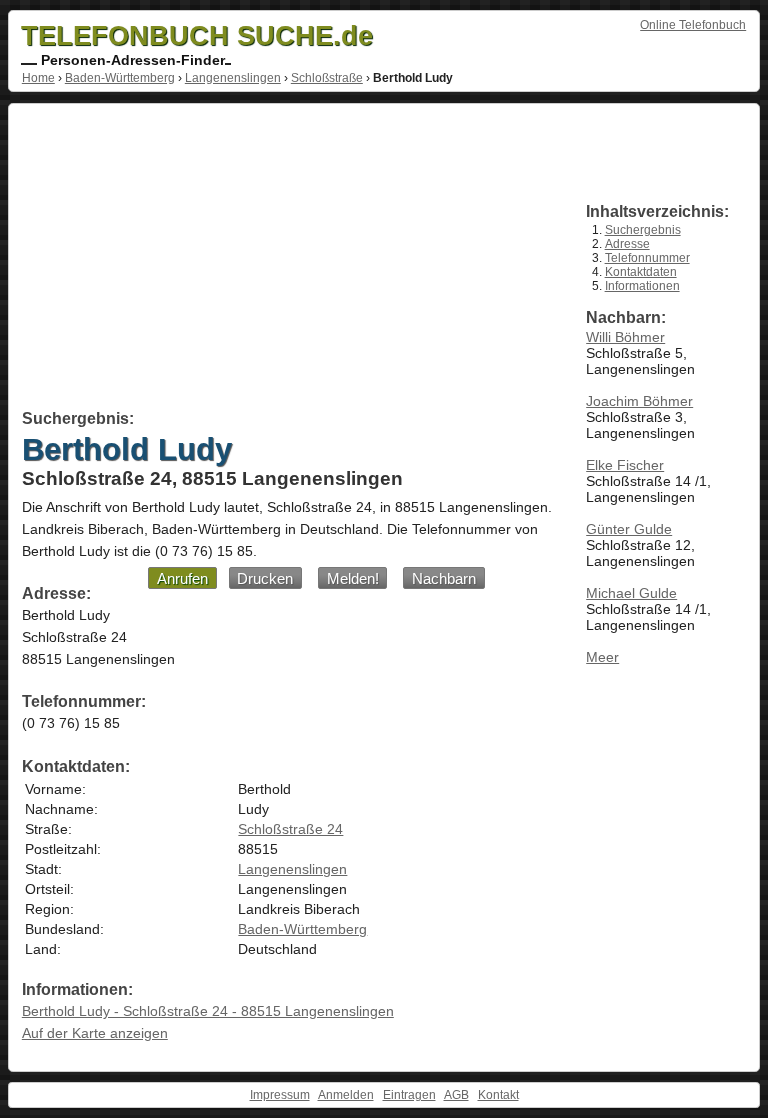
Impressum (280, 1095)
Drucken (265, 578)
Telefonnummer (647, 258)
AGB (456, 1095)
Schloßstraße (327, 78)
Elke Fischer (625, 465)
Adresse (627, 244)
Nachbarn (444, 578)
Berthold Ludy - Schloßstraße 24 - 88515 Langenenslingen (208, 1011)
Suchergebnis (643, 230)
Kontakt (498, 1095)
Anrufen (182, 578)
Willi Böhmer (625, 337)
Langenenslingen (233, 78)
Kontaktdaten (641, 272)
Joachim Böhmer (639, 401)
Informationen (642, 286)
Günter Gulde (629, 529)
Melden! (353, 578)
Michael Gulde (631, 593)
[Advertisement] (289, 260)
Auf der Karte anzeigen (95, 1033)
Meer (602, 657)
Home (38, 78)
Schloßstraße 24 (290, 829)
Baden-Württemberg (120, 78)
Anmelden (346, 1095)
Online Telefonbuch (693, 25)
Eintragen (409, 1095)
